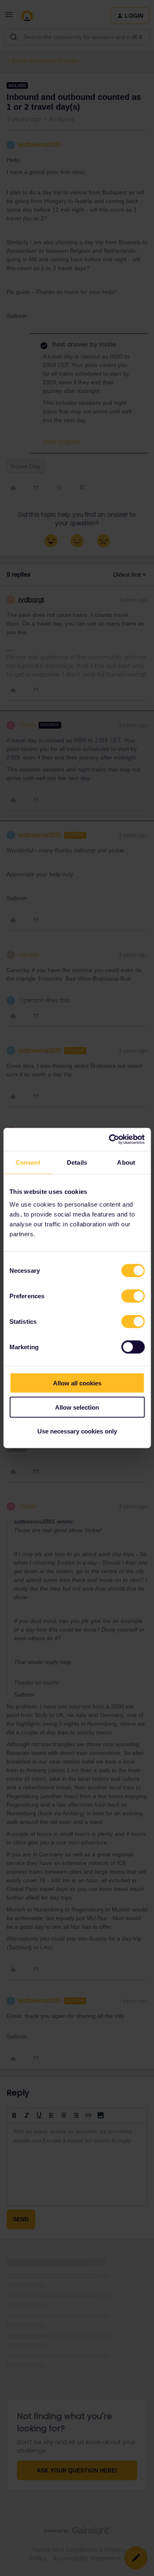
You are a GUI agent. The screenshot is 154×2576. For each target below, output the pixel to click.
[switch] (133, 1296)
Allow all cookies (77, 1383)
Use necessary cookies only (77, 1431)
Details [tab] (77, 1162)
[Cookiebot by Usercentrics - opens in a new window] (110, 1140)
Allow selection (77, 1407)
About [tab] (126, 1162)
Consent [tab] (28, 1162)
